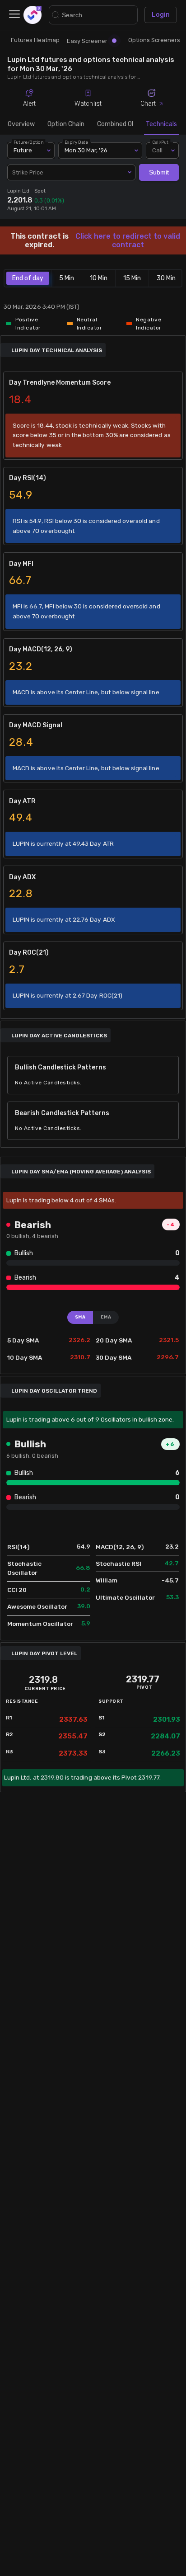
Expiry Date (77, 142)
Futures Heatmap (35, 40)
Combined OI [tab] (115, 124)
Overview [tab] (21, 124)
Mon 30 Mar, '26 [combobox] (86, 150)
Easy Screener (87, 41)
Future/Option (28, 142)
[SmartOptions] (33, 15)
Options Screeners (154, 40)
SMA (80, 1317)
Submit (159, 172)
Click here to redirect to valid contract (128, 240)
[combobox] (71, 173)
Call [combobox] (157, 150)
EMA (106, 1317)
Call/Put (160, 142)
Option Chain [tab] (66, 124)
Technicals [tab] (161, 124)
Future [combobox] (23, 150)
